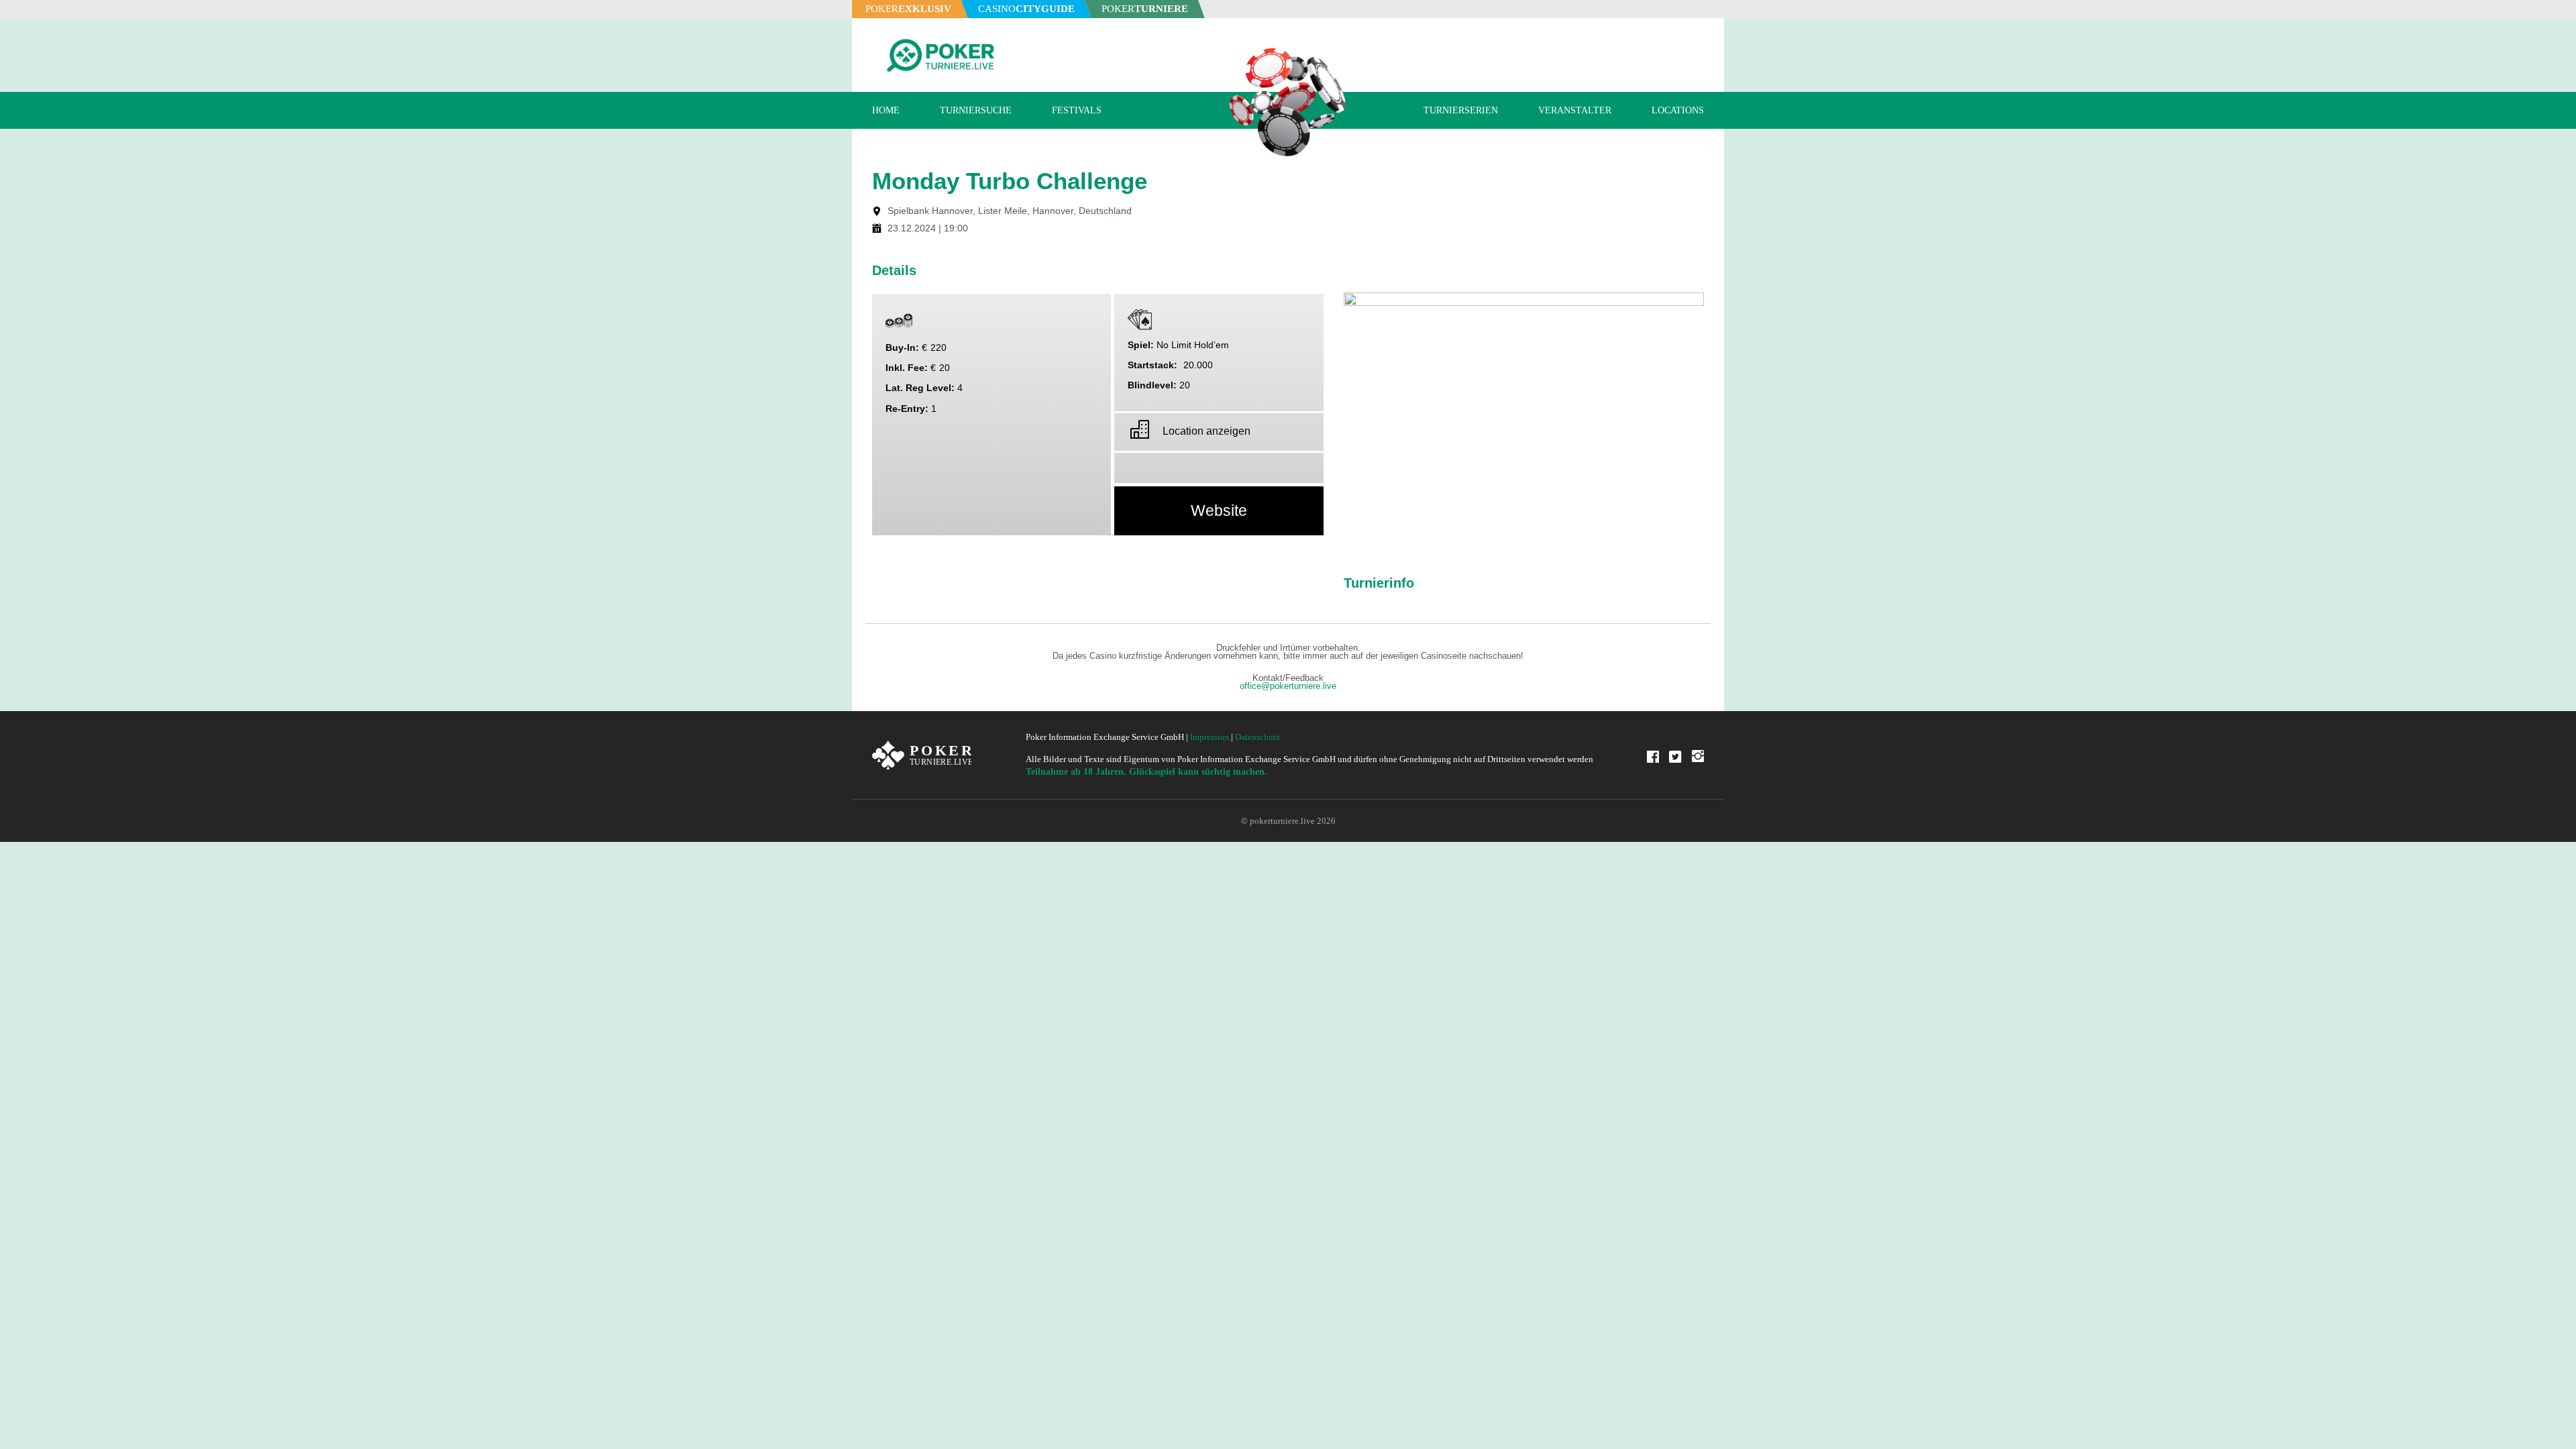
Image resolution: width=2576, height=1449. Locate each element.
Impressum (1210, 737)
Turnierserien (1461, 110)
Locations (1678, 110)
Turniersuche (976, 110)
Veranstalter (1575, 110)
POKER (908, 9)
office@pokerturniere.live (1288, 686)
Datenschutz (1257, 737)
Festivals (1077, 110)
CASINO (1026, 9)
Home (886, 110)
